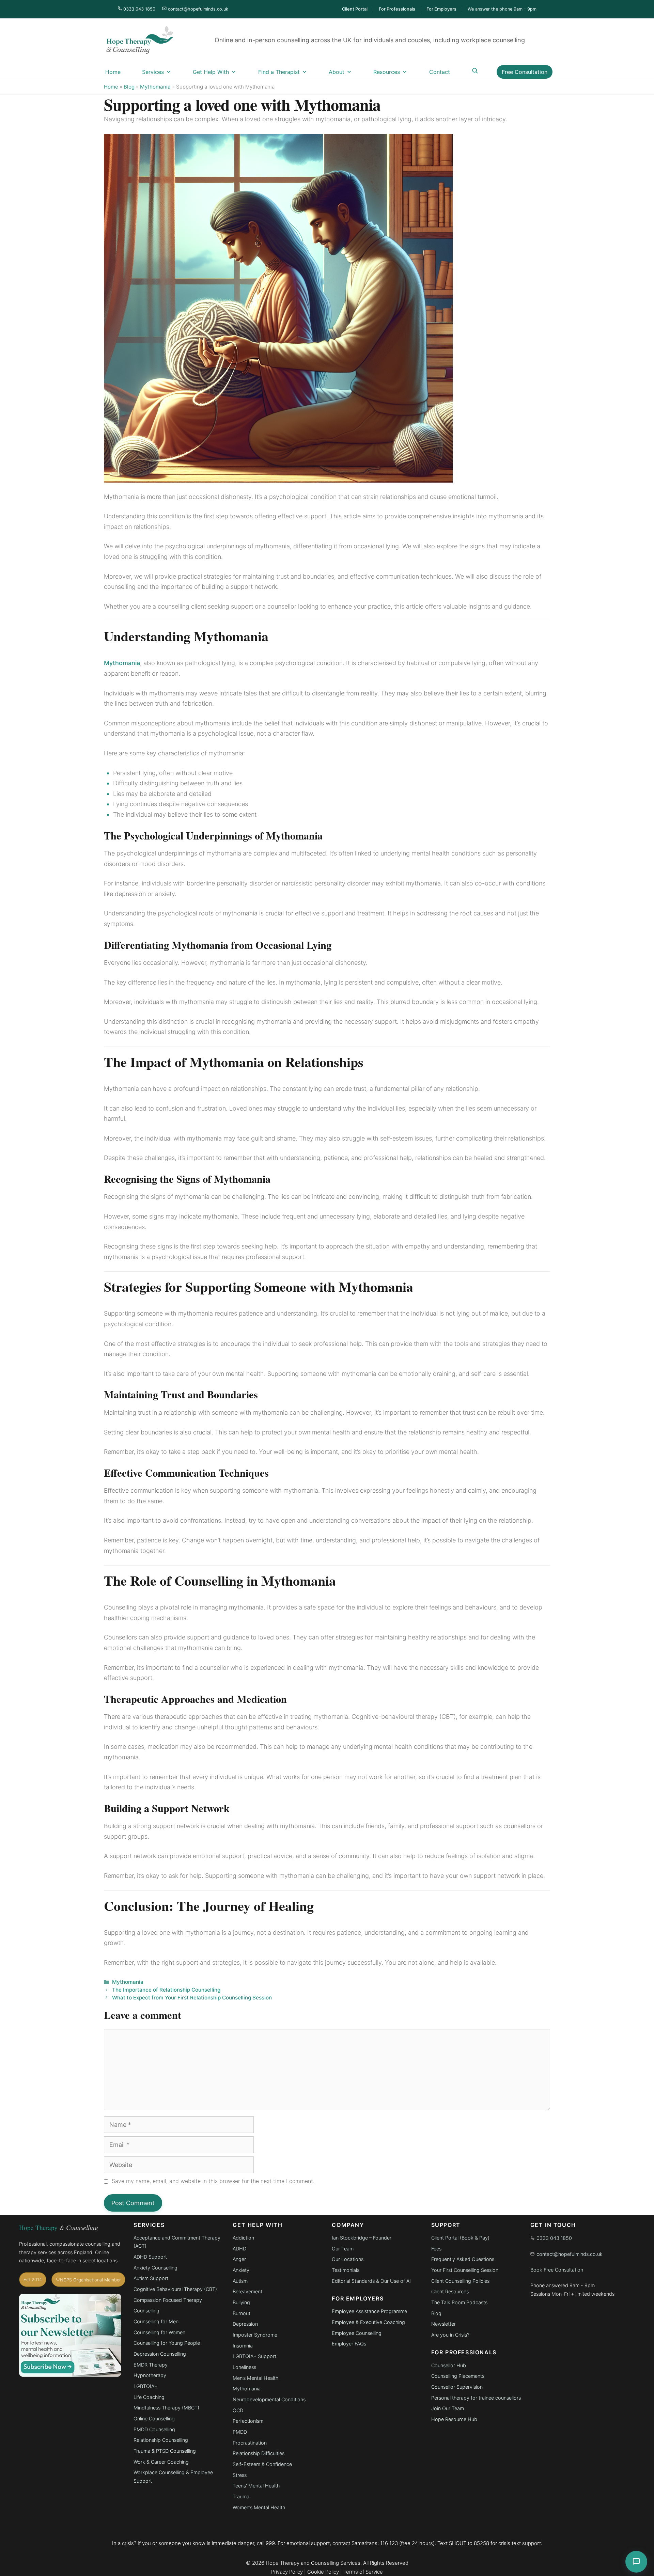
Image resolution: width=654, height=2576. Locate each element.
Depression (245, 2324)
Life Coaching (149, 2397)
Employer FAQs (349, 2344)
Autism (240, 2281)
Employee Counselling (357, 2333)
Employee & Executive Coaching (368, 2322)
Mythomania (155, 87)
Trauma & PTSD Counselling (165, 2451)
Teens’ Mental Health (256, 2486)
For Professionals (397, 9)
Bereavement (247, 2291)
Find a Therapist (279, 72)
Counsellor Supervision (457, 2387)
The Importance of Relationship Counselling (166, 1990)
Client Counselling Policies (460, 2281)
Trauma (241, 2496)
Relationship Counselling (161, 2440)
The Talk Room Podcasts (459, 2302)
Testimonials (346, 2270)
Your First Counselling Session (465, 2270)
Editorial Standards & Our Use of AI (371, 2281)
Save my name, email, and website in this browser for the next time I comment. (213, 2181)
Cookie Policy (323, 2572)
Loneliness (244, 2367)
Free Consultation (525, 72)
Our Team (343, 2249)
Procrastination (250, 2443)
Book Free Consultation (557, 2270)
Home (113, 72)
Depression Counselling (160, 2354)
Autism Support (151, 2278)
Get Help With (211, 72)
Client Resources (450, 2291)
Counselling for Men (156, 2321)
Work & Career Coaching (161, 2462)
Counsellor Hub (449, 2365)
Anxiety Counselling (155, 2268)
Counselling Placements (458, 2376)
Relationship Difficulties (259, 2453)
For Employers (441, 9)
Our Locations (348, 2259)
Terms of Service (363, 2572)
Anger (239, 2259)
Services (153, 72)
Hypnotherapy (150, 2375)
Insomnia (243, 2346)
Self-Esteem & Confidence (262, 2464)
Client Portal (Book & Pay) (460, 2238)
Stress (240, 2475)
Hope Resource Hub (454, 2419)
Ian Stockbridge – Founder (362, 2238)
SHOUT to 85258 (469, 2543)
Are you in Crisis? (450, 2335)
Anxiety (241, 2270)
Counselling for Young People (167, 2343)
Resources (387, 72)
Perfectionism (248, 2421)
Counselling (146, 2311)
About (337, 72)
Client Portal (355, 9)
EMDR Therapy (151, 2365)
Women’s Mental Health (259, 2507)
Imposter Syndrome (255, 2335)
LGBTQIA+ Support (254, 2356)
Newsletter (443, 2324)
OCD (238, 2410)
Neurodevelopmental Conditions (269, 2399)
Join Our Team (448, 2408)
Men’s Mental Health (255, 2378)
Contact (440, 72)
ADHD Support (150, 2257)
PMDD (240, 2432)
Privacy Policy (287, 2572)
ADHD (239, 2249)
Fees (436, 2249)
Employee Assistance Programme (369, 2311)
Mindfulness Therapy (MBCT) (166, 2408)
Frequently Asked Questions (463, 2259)
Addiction (243, 2238)
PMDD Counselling (154, 2429)
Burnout (242, 2313)
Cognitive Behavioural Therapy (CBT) (176, 2289)
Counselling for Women (159, 2332)
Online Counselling (154, 2418)
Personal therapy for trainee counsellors (476, 2398)
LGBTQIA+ (145, 2386)
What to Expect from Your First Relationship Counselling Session (192, 1998)
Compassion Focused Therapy (168, 2300)
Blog (129, 87)
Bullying (241, 2302)
